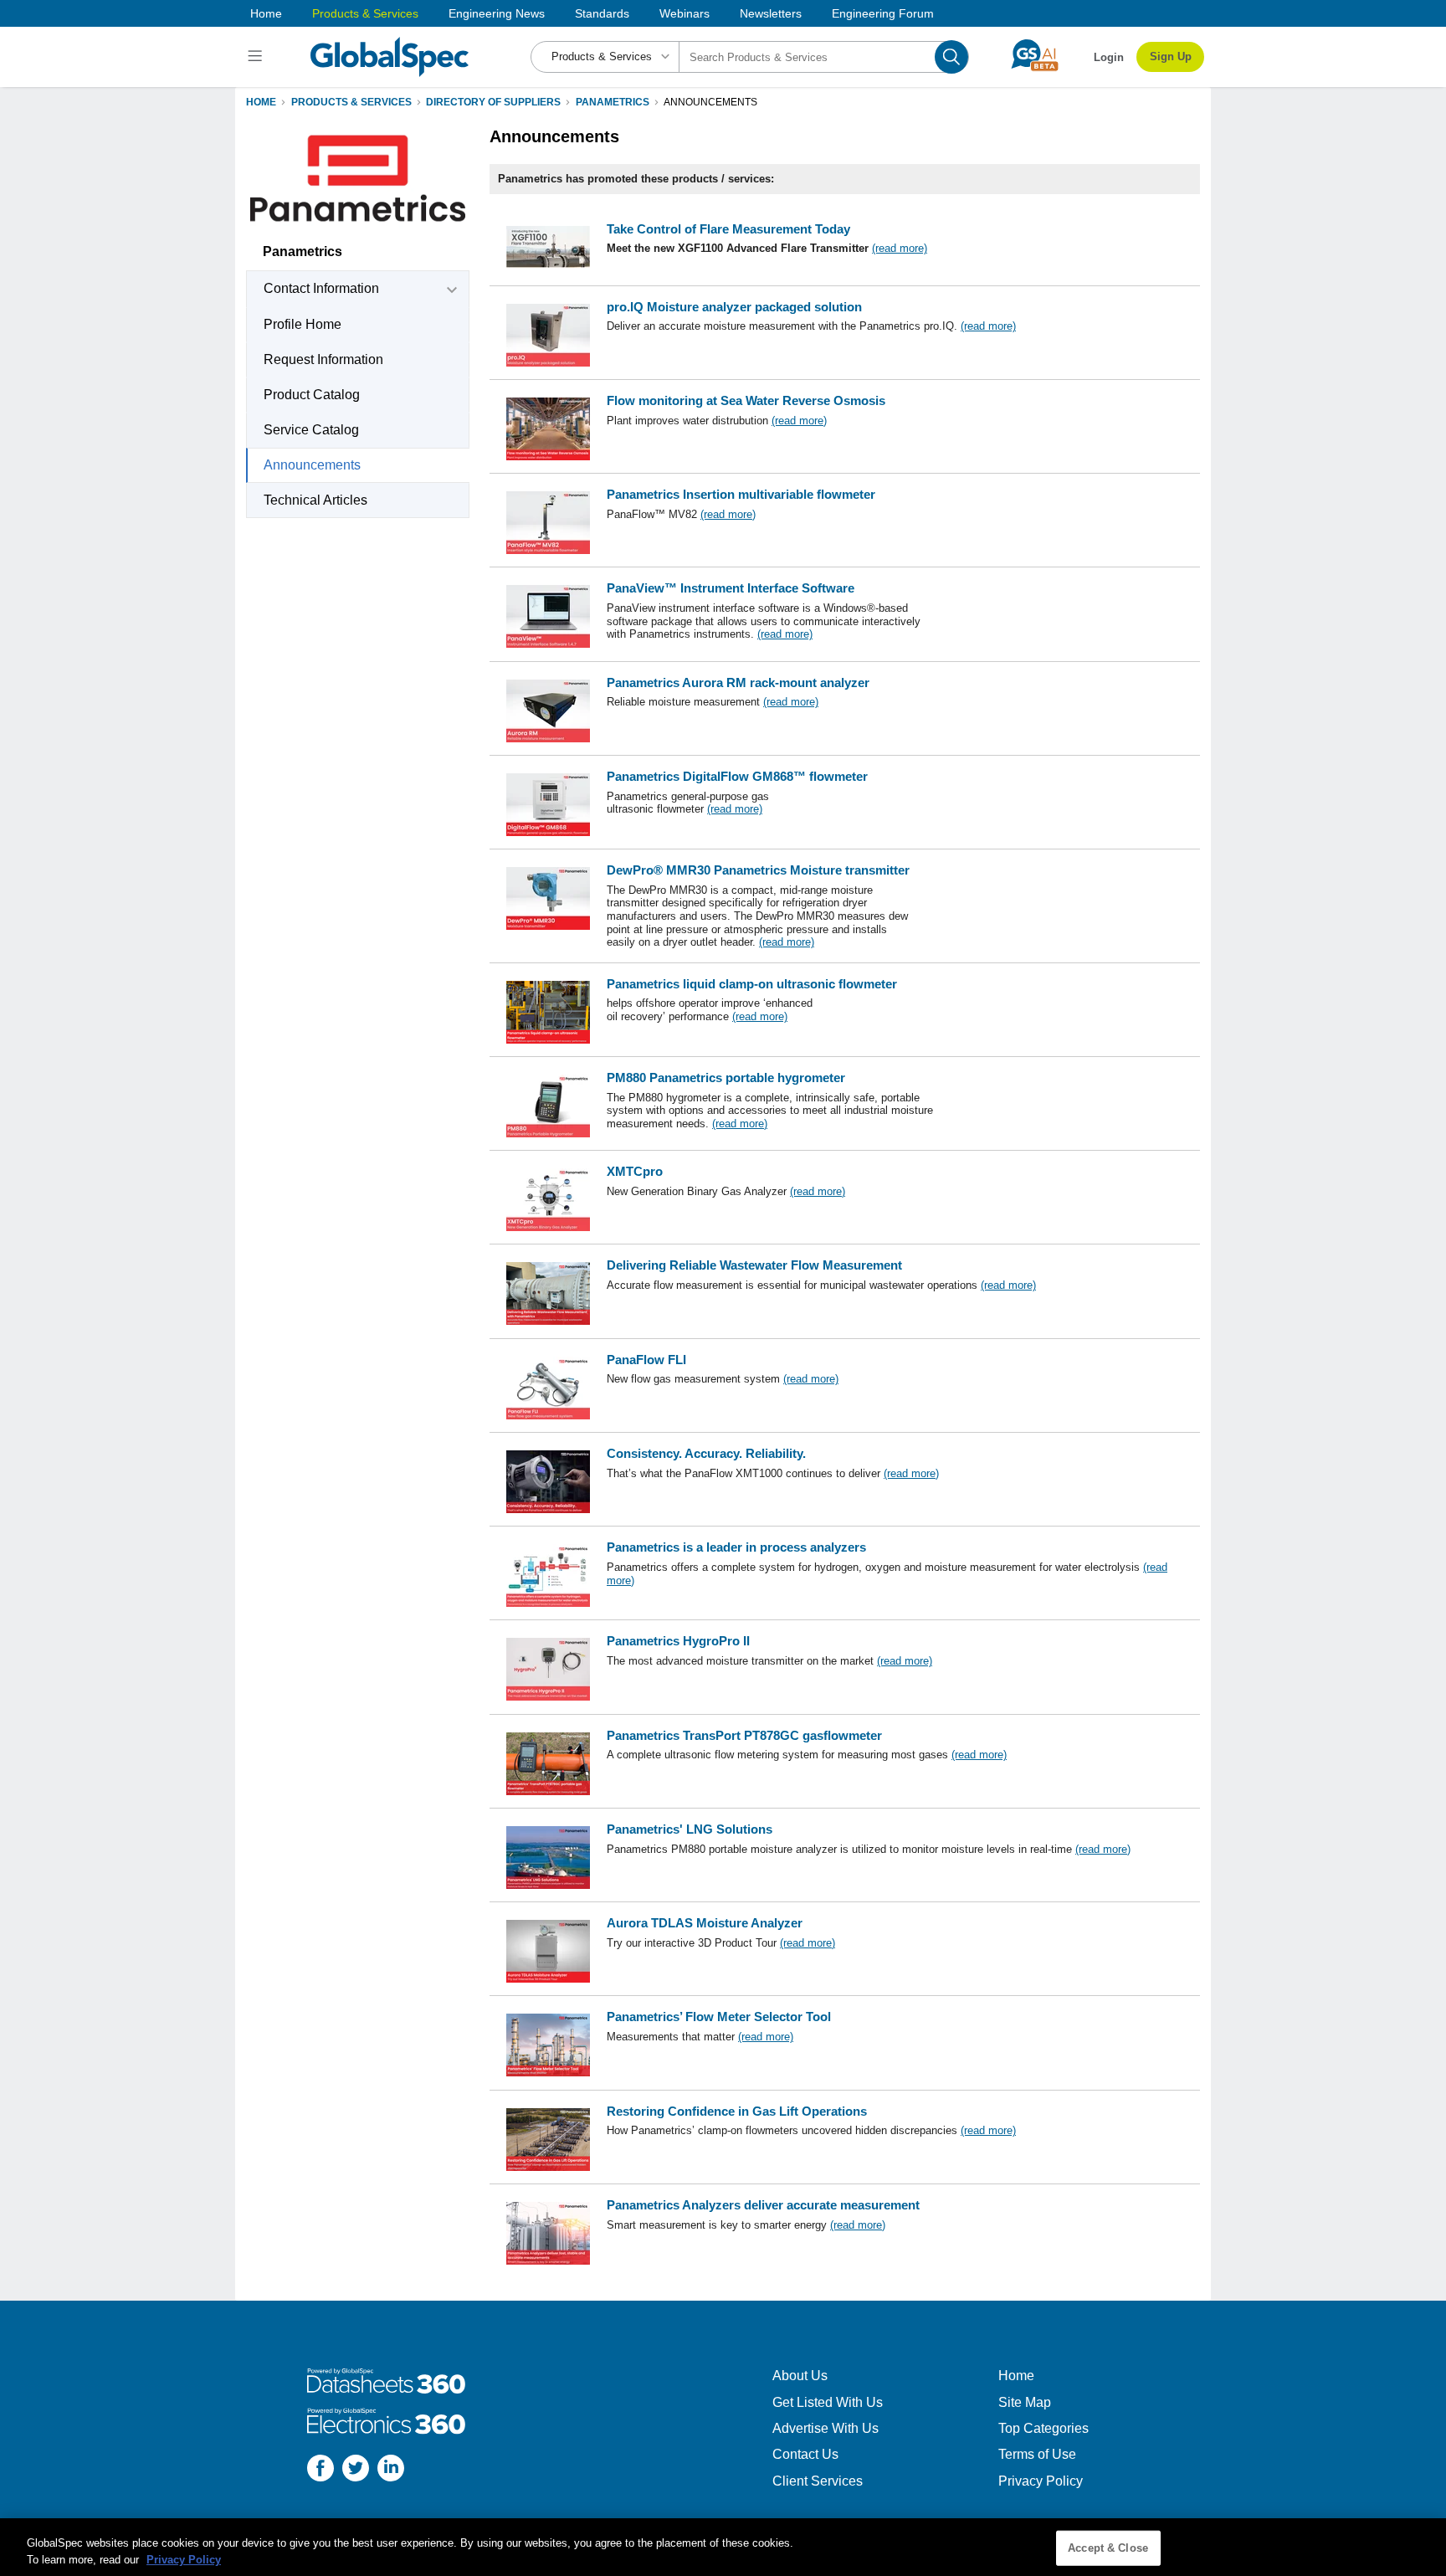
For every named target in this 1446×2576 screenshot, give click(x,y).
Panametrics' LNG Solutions (690, 1829)
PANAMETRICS (613, 102)
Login (1109, 57)
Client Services (818, 2481)
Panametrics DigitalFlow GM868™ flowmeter (737, 776)
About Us (800, 2376)
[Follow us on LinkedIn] (391, 2470)
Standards (602, 13)
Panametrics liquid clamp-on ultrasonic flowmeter (752, 984)
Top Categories (1043, 2428)
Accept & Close (1108, 2548)
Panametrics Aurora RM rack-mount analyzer (738, 682)
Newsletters (771, 13)
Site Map (1025, 2402)
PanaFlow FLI (646, 1360)
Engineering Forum (883, 13)
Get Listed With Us (828, 2402)
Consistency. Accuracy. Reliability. (706, 1453)
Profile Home (303, 324)
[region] (723, 2547)
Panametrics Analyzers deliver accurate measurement (763, 2205)
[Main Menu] (257, 57)
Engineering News (497, 13)
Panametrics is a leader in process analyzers (736, 1547)
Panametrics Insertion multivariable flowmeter (741, 494)
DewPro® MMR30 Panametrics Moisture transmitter (758, 870)
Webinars (685, 13)
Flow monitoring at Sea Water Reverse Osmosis (746, 400)
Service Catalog (311, 430)
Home (266, 13)
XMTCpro (635, 1171)
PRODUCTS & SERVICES (351, 102)
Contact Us (805, 2454)
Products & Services (365, 13)
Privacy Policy (1041, 2481)
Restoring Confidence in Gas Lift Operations (737, 2111)
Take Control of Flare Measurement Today (728, 229)
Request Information (323, 359)
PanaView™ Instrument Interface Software (731, 588)
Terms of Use (1037, 2454)
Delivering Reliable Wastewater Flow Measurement (754, 1265)
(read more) (900, 248)
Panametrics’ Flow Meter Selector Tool (719, 2017)
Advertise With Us (826, 2428)
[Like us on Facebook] (320, 2470)
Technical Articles (315, 500)
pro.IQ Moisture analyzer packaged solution (734, 307)
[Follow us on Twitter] (356, 2470)
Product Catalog (312, 395)
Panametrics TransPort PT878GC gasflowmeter (744, 1735)
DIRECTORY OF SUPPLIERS (493, 102)
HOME (261, 102)
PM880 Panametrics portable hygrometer (726, 1078)
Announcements (312, 465)
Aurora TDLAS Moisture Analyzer (705, 1923)
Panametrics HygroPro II (678, 1641)
